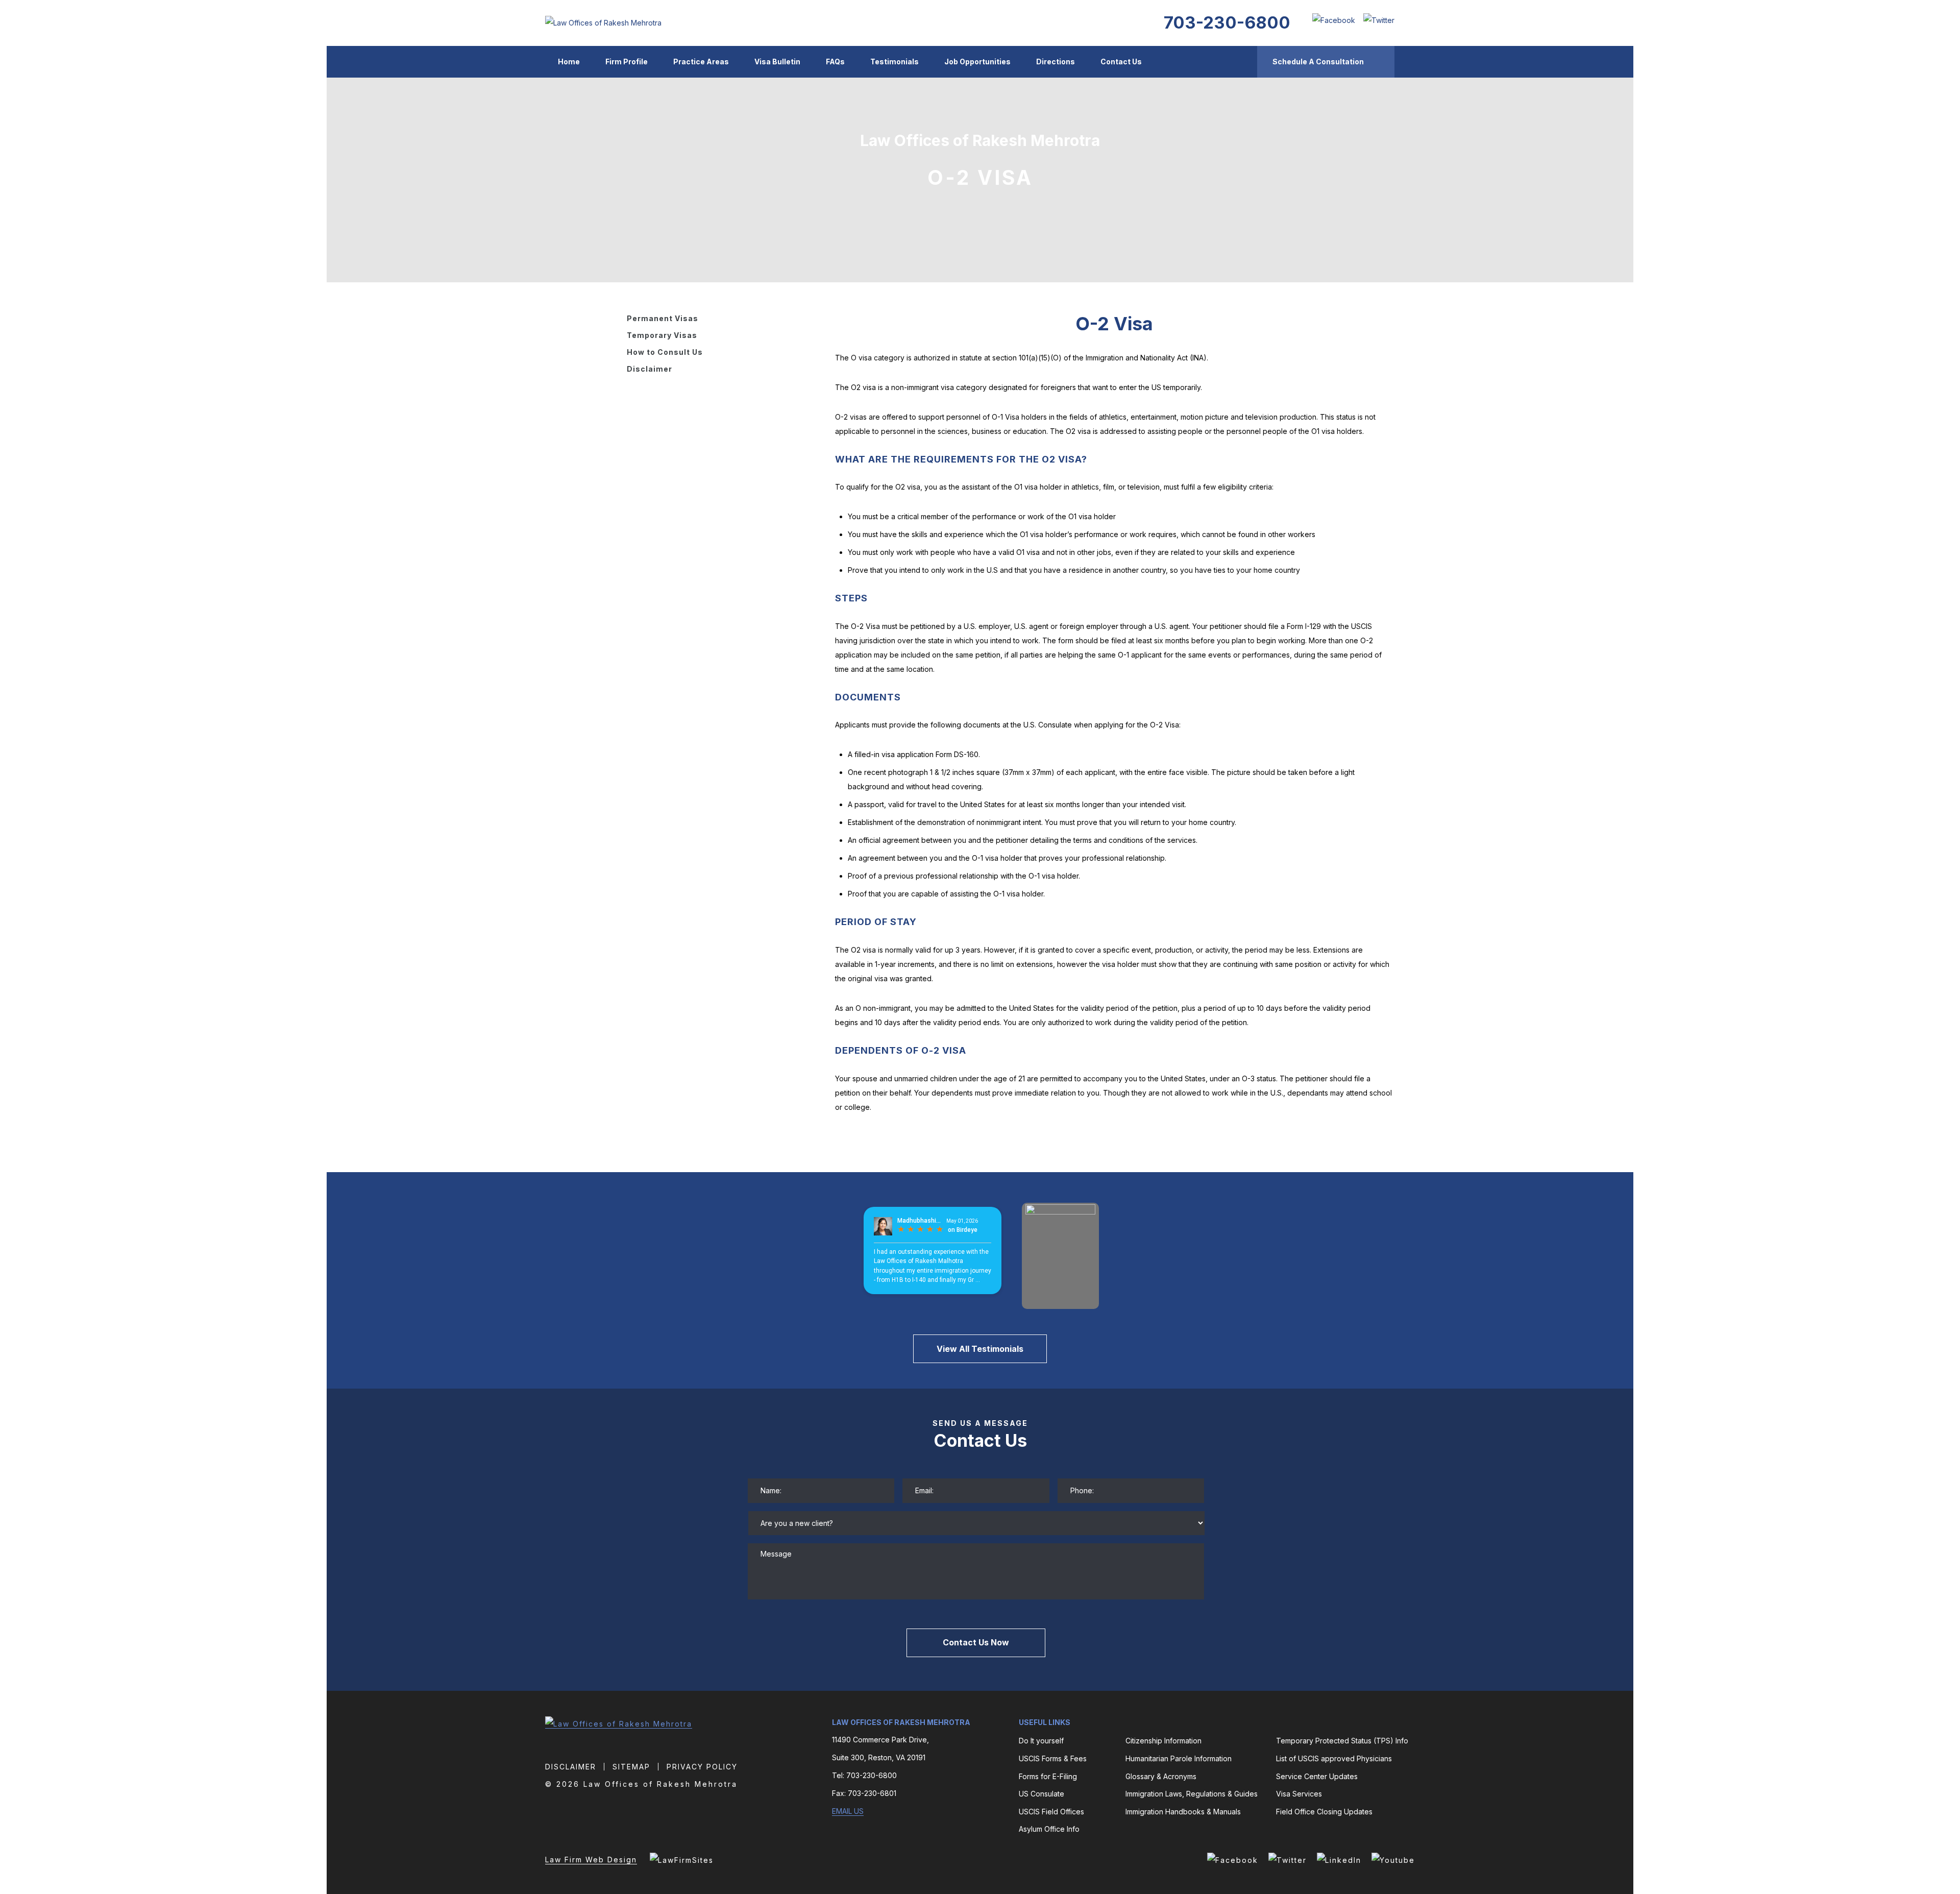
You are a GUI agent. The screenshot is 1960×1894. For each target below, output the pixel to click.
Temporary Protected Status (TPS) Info (1342, 1741)
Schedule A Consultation (1318, 62)
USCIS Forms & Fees (1053, 1758)
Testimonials (895, 62)
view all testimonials (980, 1349)
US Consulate (1042, 1794)
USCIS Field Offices (1051, 1812)
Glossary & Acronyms (1161, 1776)
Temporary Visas (662, 335)
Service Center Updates (1317, 1776)
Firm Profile (627, 62)
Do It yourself (1041, 1741)
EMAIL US (848, 1811)
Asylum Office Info (1049, 1829)
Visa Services (1299, 1794)
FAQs (835, 62)
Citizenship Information (1163, 1741)
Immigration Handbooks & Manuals (1183, 1812)
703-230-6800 (1227, 22)
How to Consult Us (665, 352)
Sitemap (631, 1767)
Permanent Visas (663, 318)
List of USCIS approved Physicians (1334, 1758)
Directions (1056, 62)
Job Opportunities (977, 62)
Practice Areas (701, 62)
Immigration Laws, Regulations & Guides (1192, 1794)
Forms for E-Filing (1048, 1776)
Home (569, 62)
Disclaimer (650, 369)
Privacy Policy (702, 1767)
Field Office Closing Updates (1324, 1812)
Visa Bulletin (777, 62)
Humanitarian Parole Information (1179, 1758)
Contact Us (1121, 62)
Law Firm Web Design (591, 1860)
